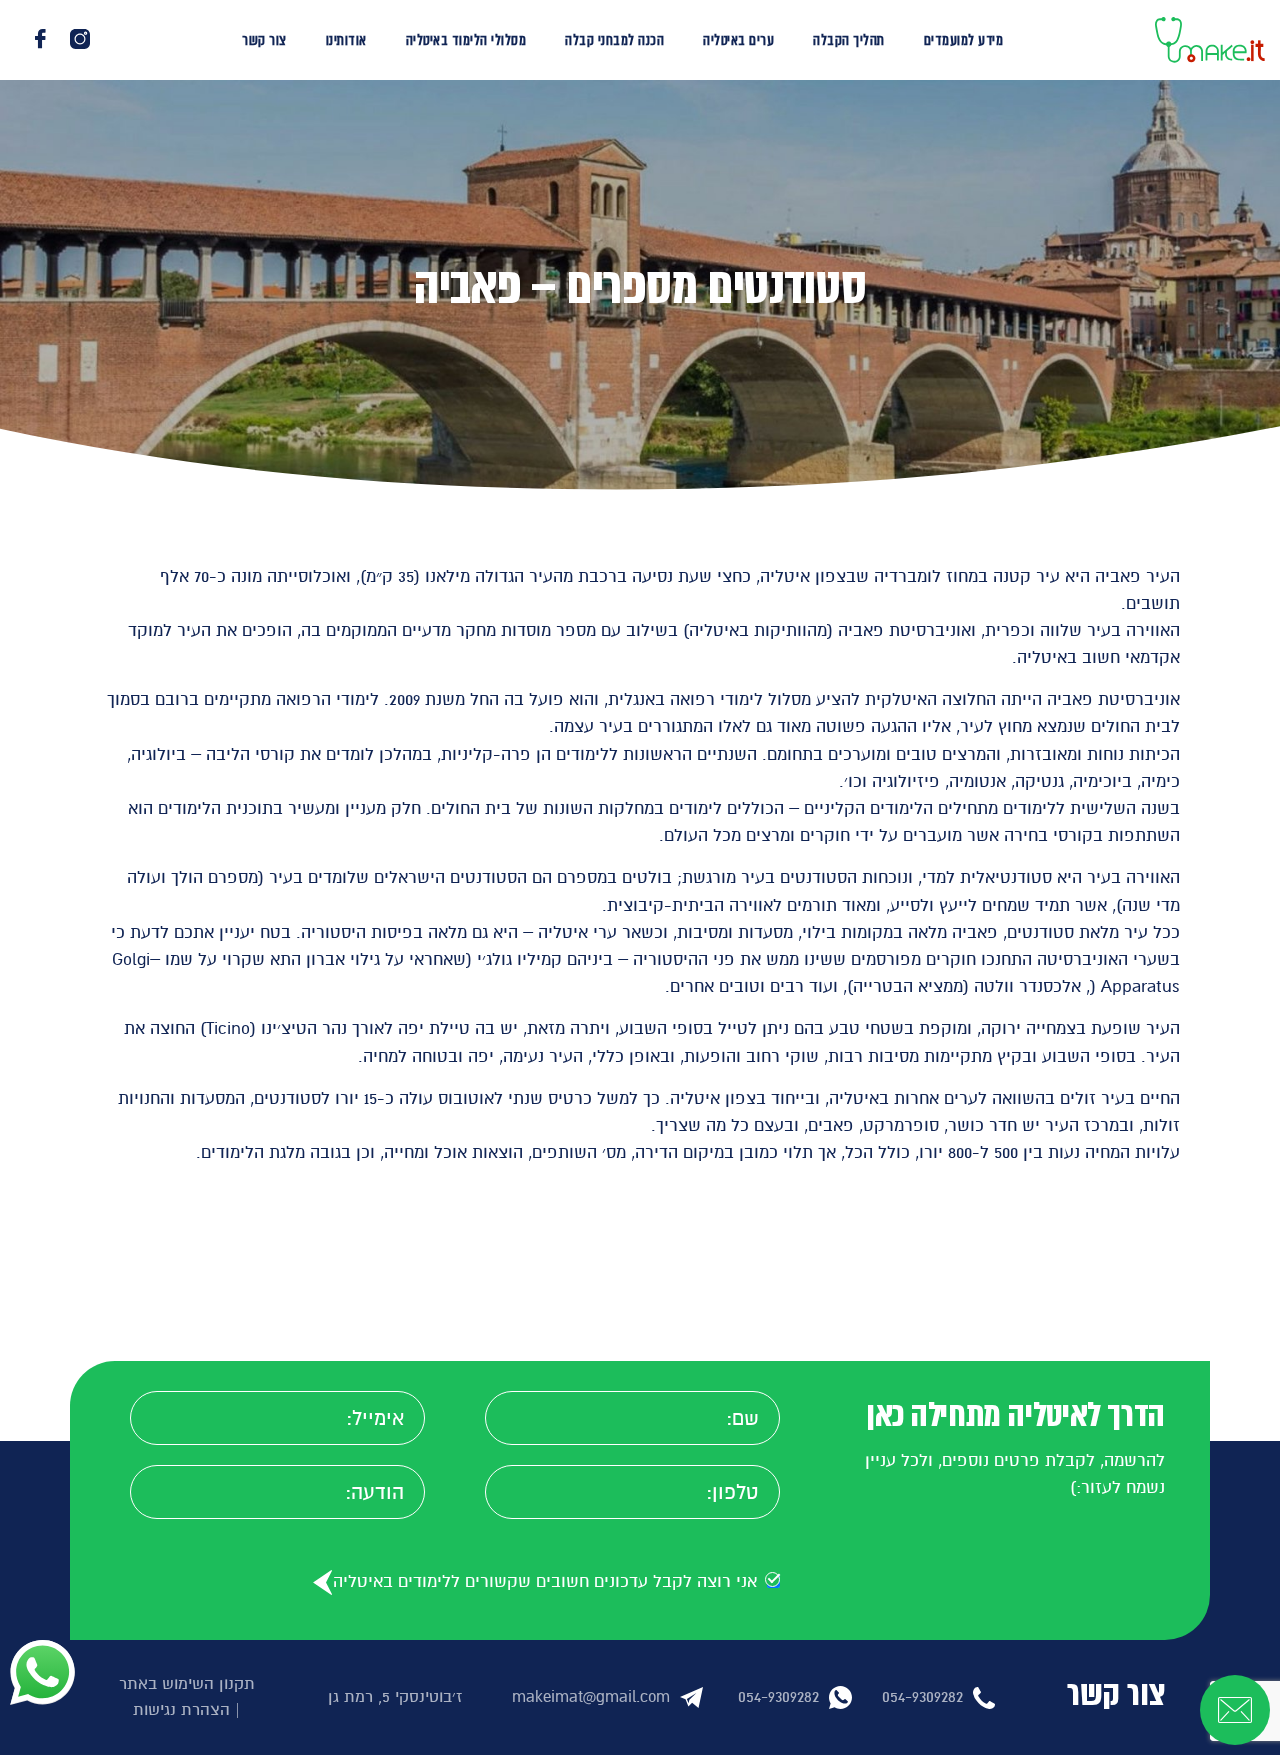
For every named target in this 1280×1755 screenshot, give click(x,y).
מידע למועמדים (964, 40)
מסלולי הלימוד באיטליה (466, 40)
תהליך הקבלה (849, 40)
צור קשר (264, 40)
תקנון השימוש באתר (187, 1684)
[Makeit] (1210, 39)
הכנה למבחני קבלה (614, 40)
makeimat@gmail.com (591, 1697)
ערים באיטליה (738, 40)
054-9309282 (922, 1697)
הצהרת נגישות (181, 1710)
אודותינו (346, 40)
